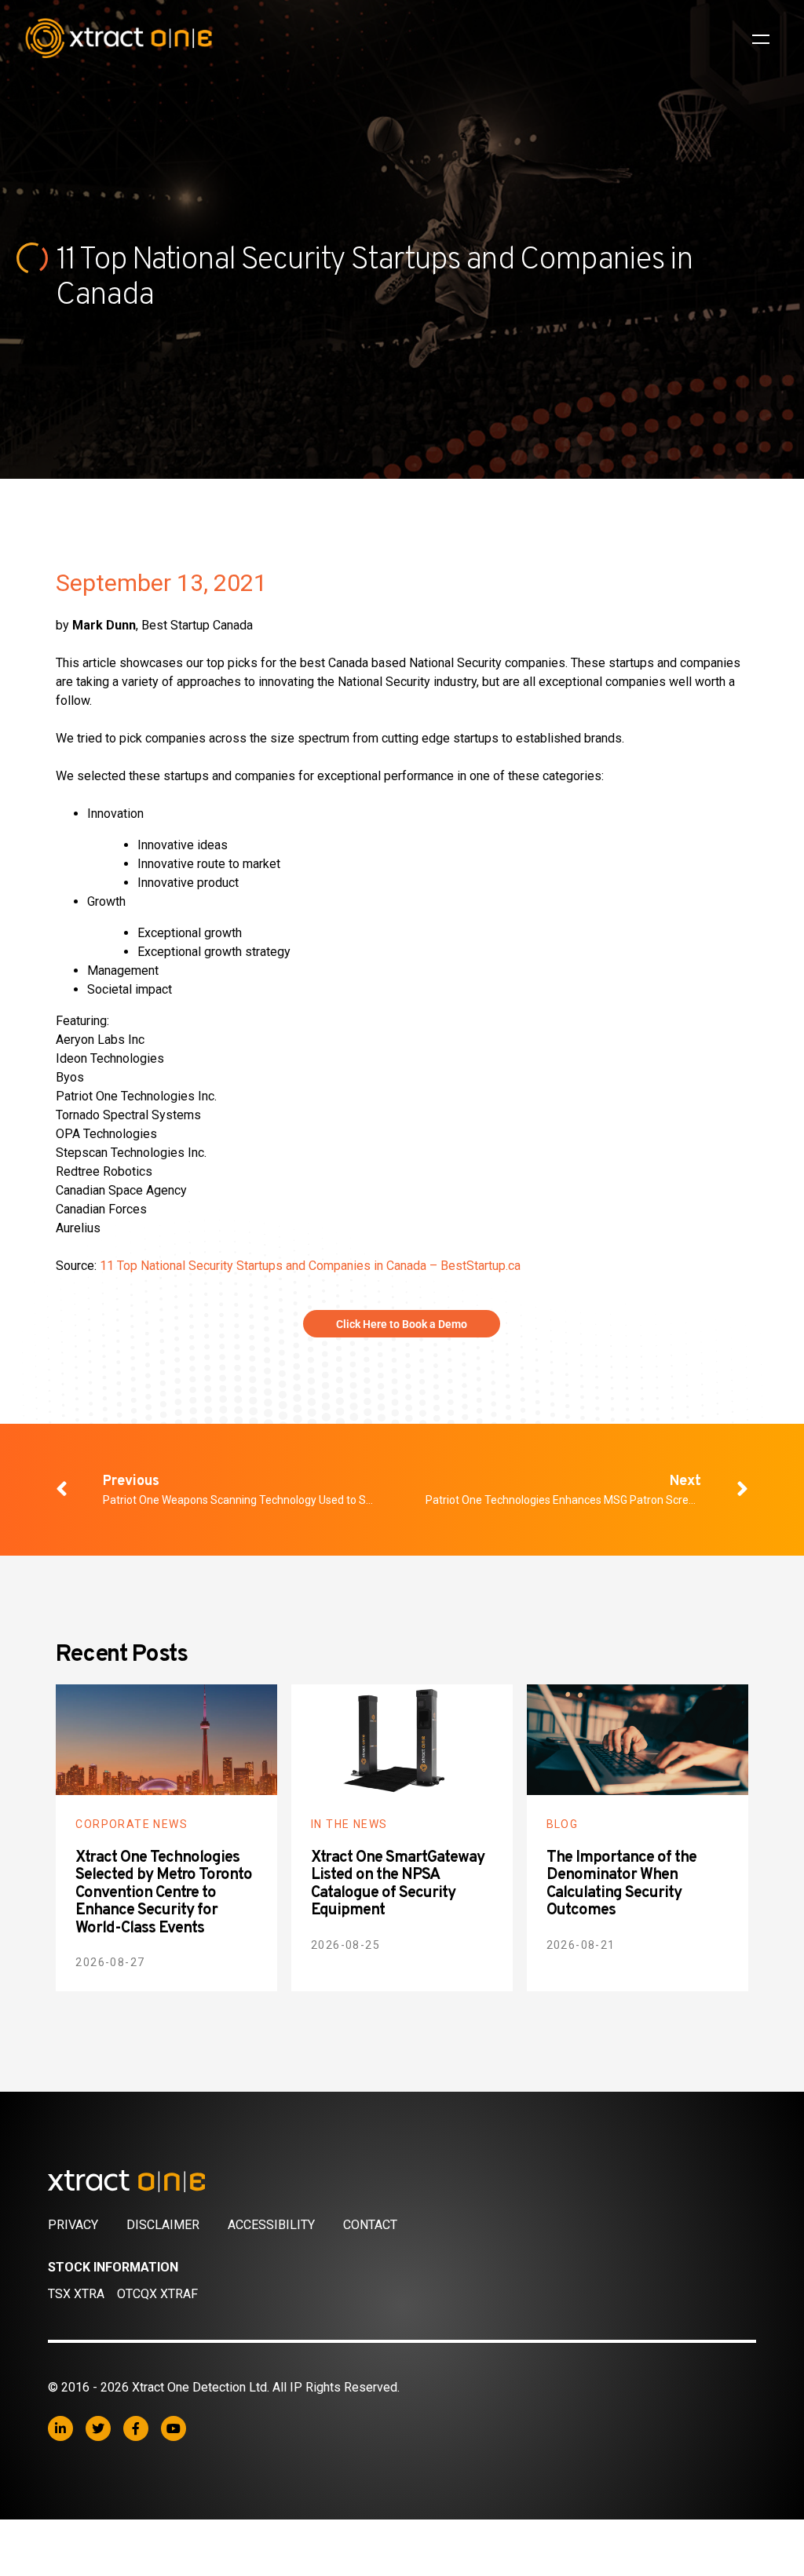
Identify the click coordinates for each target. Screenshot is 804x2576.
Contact (370, 2225)
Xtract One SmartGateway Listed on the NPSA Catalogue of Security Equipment (398, 1885)
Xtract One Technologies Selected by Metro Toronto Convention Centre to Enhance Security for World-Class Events (164, 1893)
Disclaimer (163, 2225)
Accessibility (271, 2225)
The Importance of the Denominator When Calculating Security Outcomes (621, 1885)
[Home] (402, 2181)
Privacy (73, 2225)
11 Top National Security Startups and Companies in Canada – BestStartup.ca (310, 1266)
